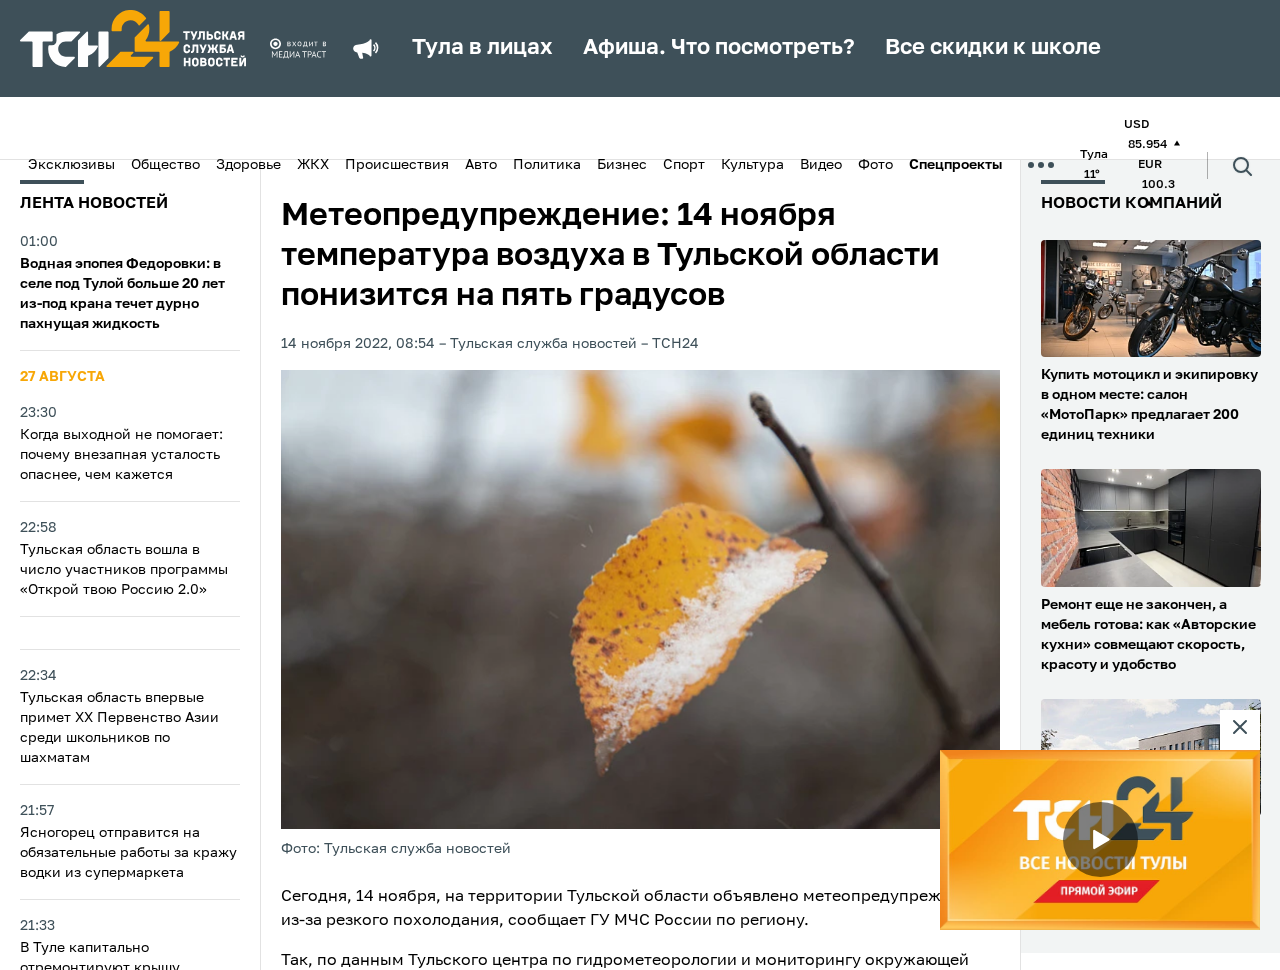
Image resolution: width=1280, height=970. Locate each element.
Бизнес (622, 165)
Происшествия (397, 165)
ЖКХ (313, 165)
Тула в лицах (482, 48)
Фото (875, 165)
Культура (752, 165)
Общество (165, 165)
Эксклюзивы (71, 165)
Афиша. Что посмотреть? (719, 48)
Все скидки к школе (993, 48)
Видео (821, 165)
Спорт (684, 165)
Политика (547, 165)
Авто (481, 165)
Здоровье (248, 165)
